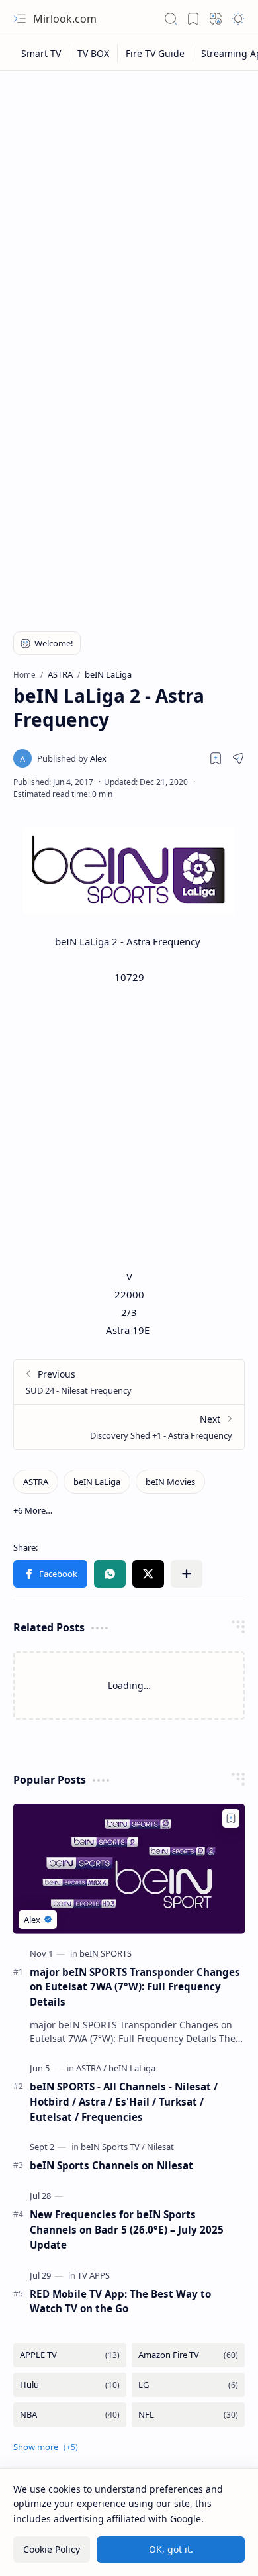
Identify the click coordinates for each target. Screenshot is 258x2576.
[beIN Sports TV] (113, 2147)
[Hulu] (70, 2385)
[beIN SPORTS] (106, 1953)
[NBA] (70, 2415)
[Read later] (216, 758)
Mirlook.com (65, 19)
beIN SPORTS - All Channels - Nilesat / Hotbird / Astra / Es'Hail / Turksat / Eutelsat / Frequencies (124, 2102)
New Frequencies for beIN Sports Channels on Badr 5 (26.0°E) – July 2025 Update (127, 2230)
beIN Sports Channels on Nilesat (111, 2165)
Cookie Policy (52, 2549)
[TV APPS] (94, 2275)
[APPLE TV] (70, 2355)
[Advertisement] (129, 213)
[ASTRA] (36, 1482)
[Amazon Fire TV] (188, 2355)
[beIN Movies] (170, 1482)
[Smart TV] (41, 53)
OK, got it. (171, 2549)
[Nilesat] (160, 2147)
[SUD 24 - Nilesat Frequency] (129, 1382)
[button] (20, 19)
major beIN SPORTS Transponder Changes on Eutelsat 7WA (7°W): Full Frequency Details (135, 1987)
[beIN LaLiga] (97, 1482)
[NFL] (188, 2415)
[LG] (188, 2385)
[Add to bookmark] (231, 1818)
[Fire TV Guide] (155, 53)
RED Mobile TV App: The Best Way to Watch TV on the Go (120, 2301)
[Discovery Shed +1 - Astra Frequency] (129, 1427)
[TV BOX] (94, 53)
